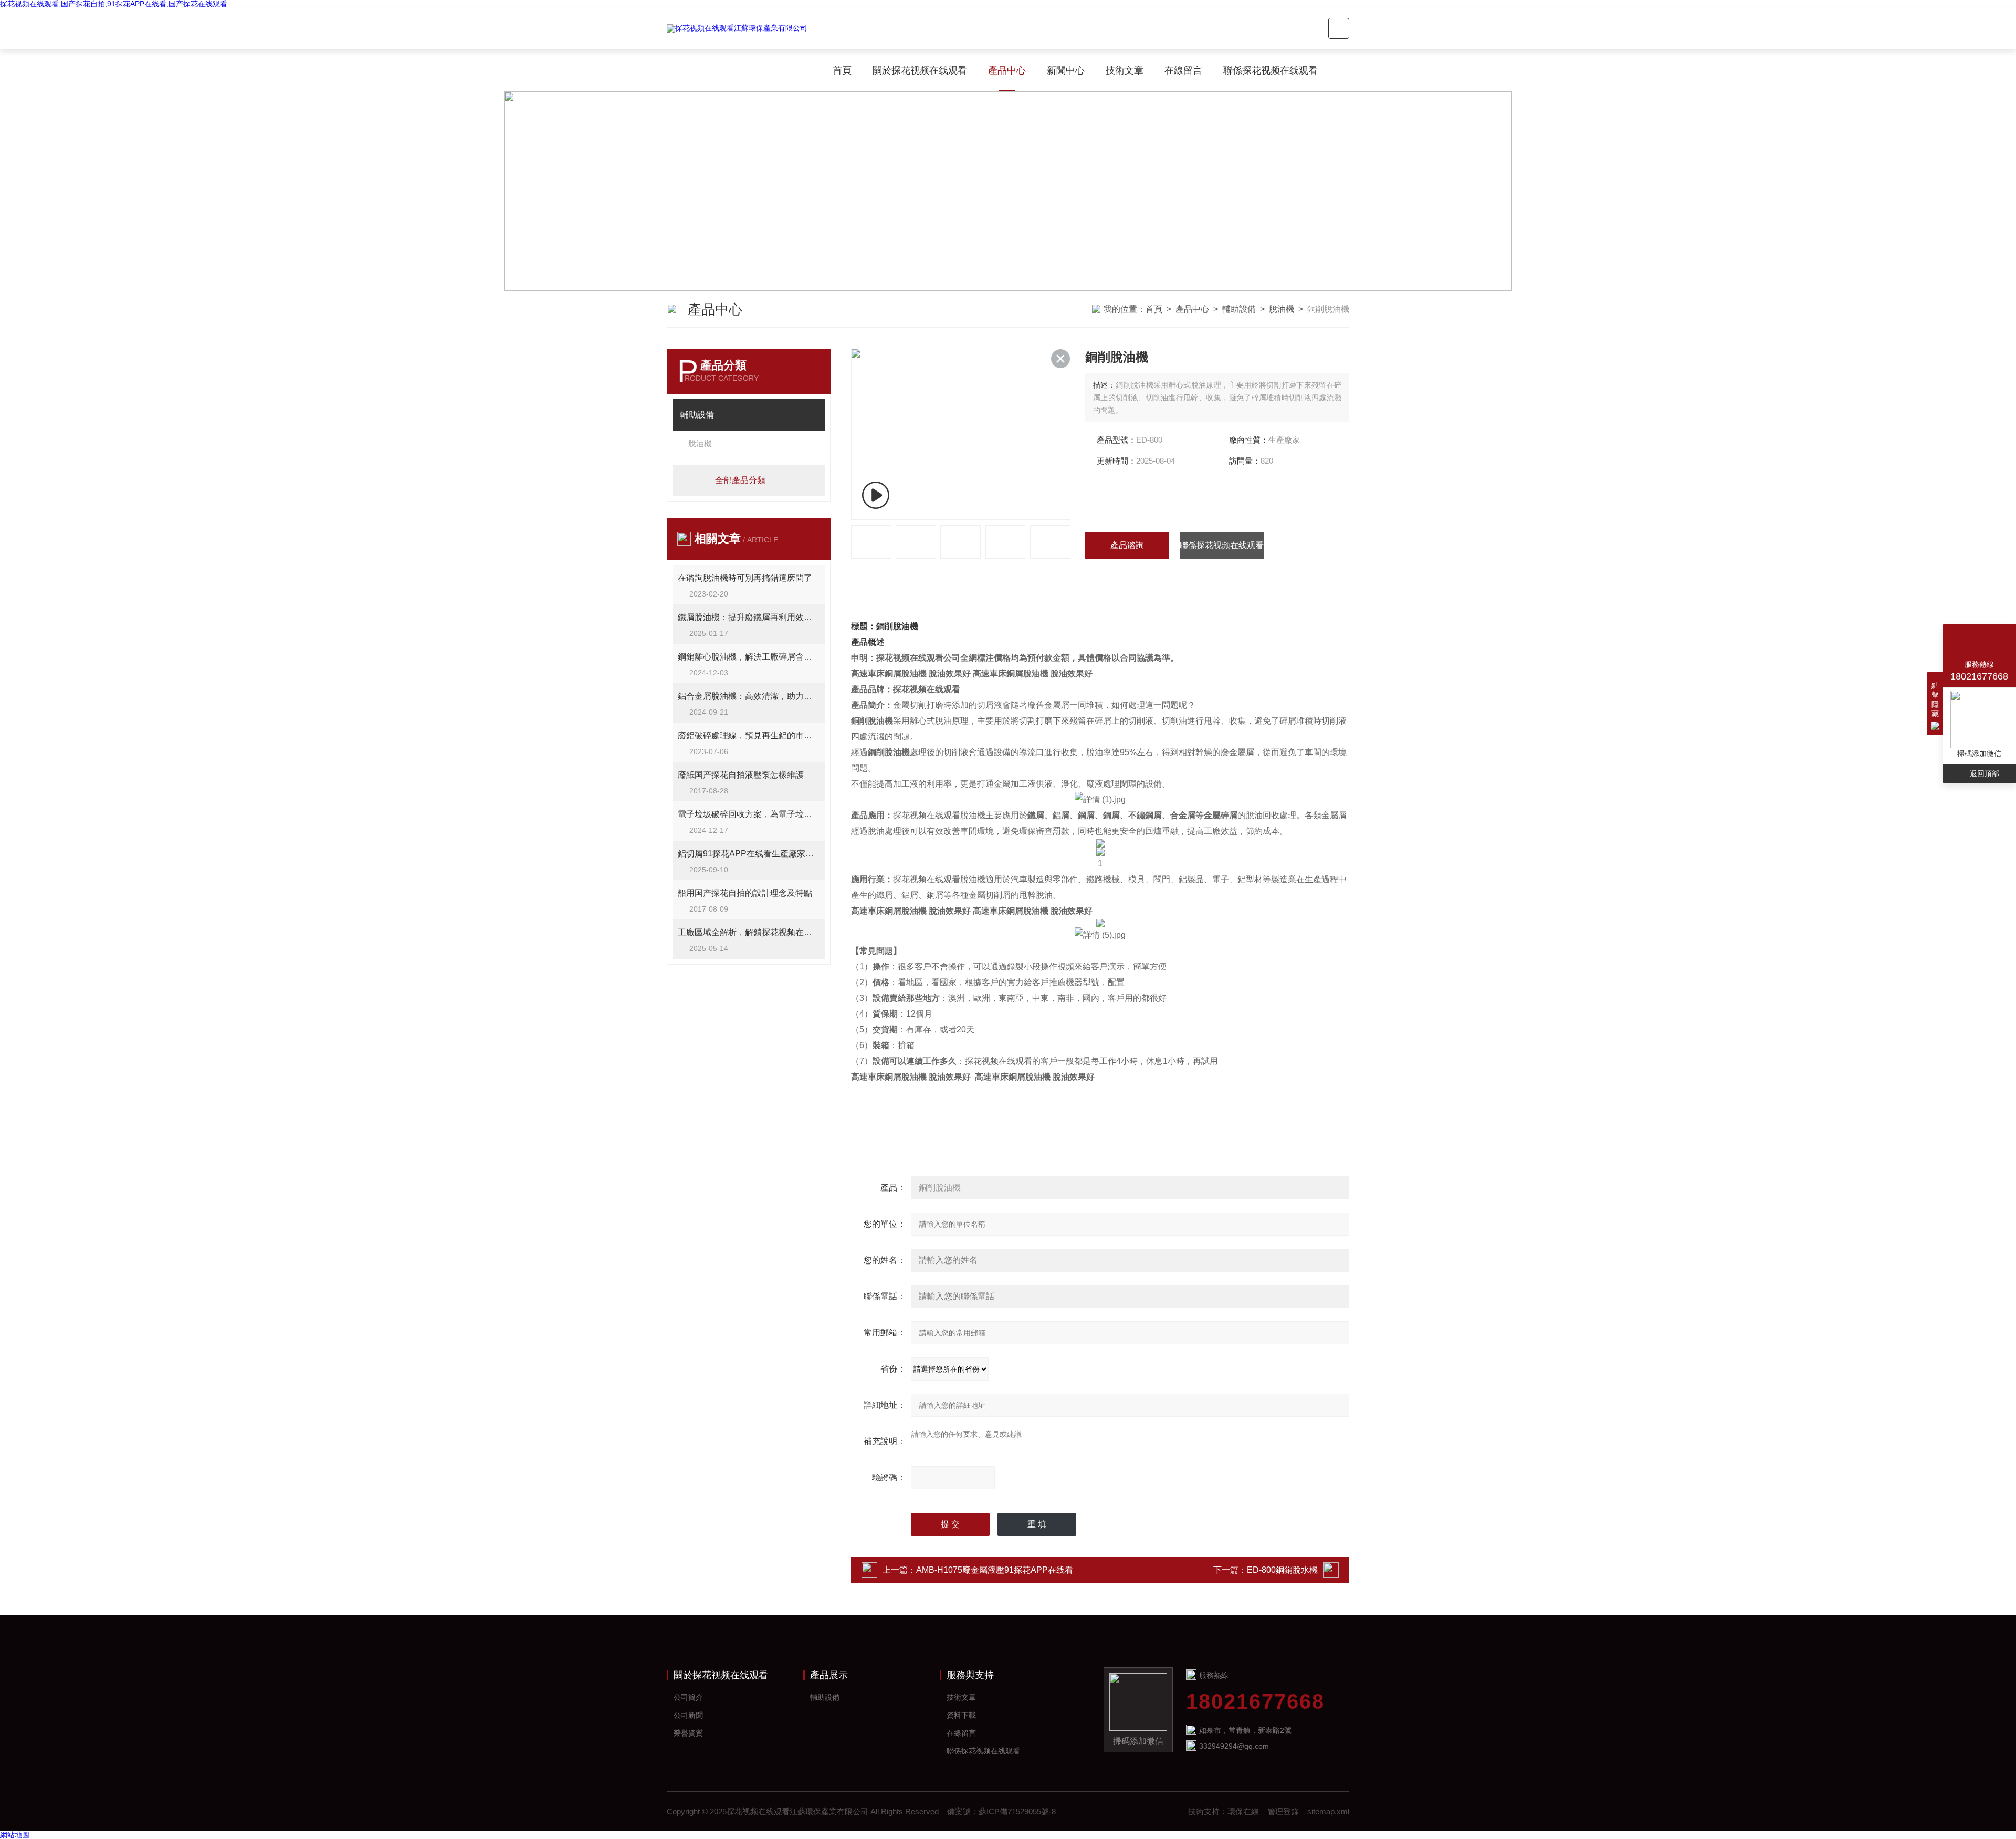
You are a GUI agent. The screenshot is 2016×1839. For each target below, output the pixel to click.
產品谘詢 (1127, 545)
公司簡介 (688, 1697)
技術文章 (1125, 70)
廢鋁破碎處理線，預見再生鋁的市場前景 (749, 735)
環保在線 (1243, 1811)
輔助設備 (1239, 309)
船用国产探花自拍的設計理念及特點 (745, 893)
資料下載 (961, 1715)
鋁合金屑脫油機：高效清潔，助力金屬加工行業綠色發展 (749, 696)
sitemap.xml (1328, 1811)
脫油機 (1282, 309)
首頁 (842, 70)
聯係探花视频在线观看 (1270, 70)
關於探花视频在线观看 (920, 70)
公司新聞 (688, 1715)
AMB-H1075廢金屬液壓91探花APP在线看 (995, 1570)
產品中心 (1007, 70)
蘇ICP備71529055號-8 (1017, 1811)
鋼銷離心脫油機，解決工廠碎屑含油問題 (749, 657)
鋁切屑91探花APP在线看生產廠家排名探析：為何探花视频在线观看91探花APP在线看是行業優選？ (749, 854)
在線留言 (1183, 70)
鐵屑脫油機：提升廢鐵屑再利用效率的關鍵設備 (749, 617)
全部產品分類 (740, 480)
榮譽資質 (688, 1733)
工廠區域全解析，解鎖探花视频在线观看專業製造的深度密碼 (749, 932)
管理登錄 (1283, 1811)
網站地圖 (15, 1835)
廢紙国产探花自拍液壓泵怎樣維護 (741, 775)
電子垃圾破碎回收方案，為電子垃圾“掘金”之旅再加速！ (749, 814)
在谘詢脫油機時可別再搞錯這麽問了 (745, 578)
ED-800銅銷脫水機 (1282, 1570)
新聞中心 (1066, 70)
